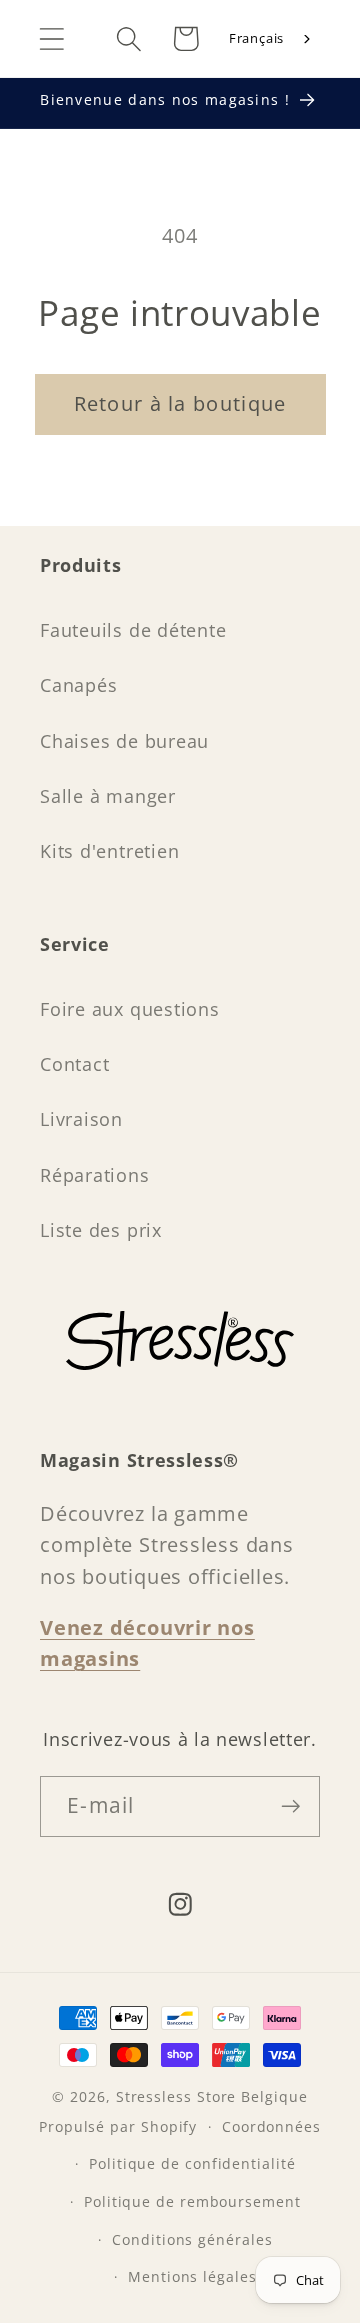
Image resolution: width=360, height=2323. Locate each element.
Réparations (95, 1175)
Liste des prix (101, 1230)
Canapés (78, 685)
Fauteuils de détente (133, 630)
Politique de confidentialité (192, 2163)
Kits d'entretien (109, 851)
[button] (51, 38)
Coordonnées (271, 2126)
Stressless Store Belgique (212, 2096)
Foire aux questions (130, 1009)
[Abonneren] (290, 1806)
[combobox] (271, 39)
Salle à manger (108, 796)
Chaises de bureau (124, 741)
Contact (74, 1064)
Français (256, 38)
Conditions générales (192, 2239)
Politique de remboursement (192, 2201)
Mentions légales (192, 2276)
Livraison (81, 1119)
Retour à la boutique (180, 403)
